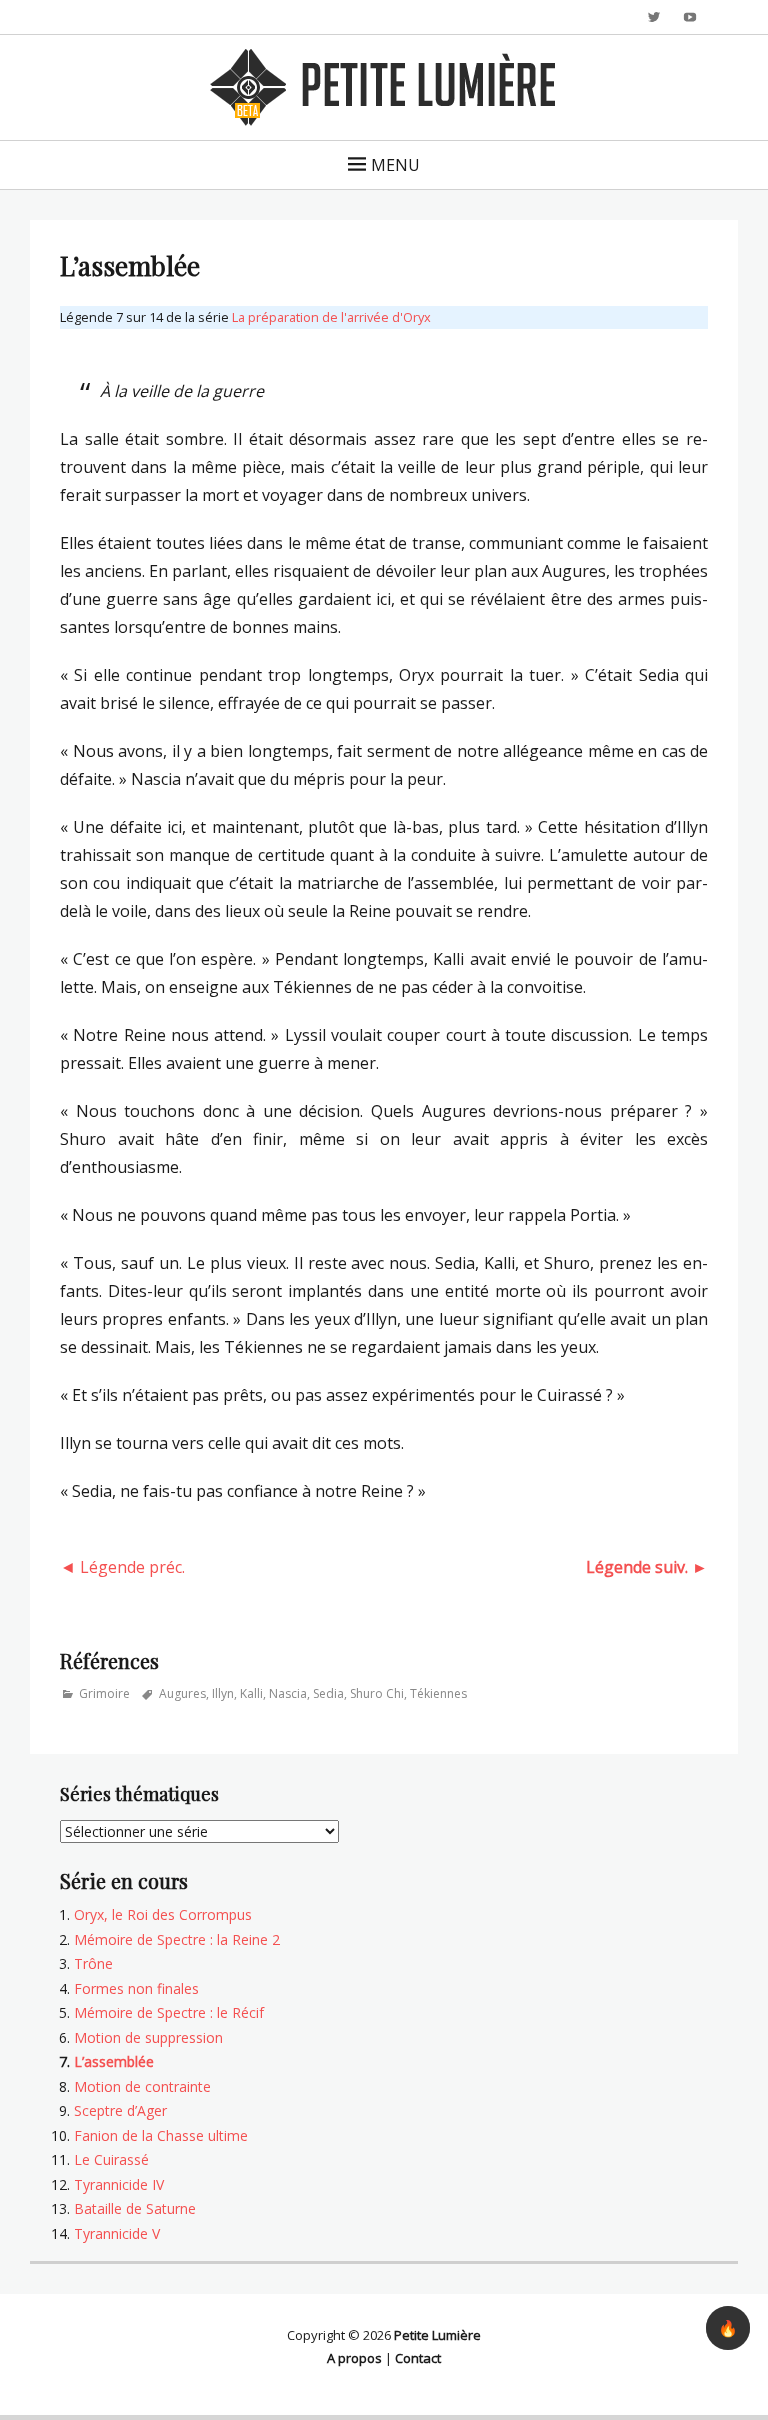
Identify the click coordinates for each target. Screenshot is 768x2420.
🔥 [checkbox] (728, 2328)
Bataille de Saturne (135, 2208)
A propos (354, 2358)
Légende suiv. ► (647, 1567)
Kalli (251, 1693)
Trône (93, 1963)
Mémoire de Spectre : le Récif (169, 2012)
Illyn (223, 1693)
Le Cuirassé (111, 2159)
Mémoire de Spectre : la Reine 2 (177, 1939)
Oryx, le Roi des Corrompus (163, 1914)
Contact (418, 2358)
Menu (395, 165)
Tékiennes (438, 1693)
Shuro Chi (377, 1693)
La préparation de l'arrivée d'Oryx (331, 317)
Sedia (328, 1693)
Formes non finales (136, 1988)
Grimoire (104, 1693)
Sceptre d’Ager (120, 2110)
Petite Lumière (437, 2335)
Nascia (288, 1693)
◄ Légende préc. (122, 1567)
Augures (182, 1693)
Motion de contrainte (142, 2086)
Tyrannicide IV (119, 2184)
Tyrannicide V (117, 2233)
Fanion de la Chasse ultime (161, 2135)
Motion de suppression (148, 2037)
